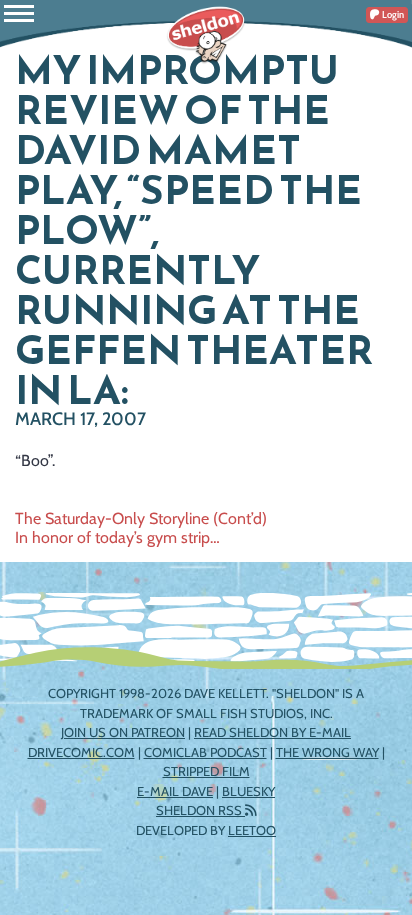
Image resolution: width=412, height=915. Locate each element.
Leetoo (252, 830)
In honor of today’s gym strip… (117, 537)
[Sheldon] (206, 35)
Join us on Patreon (123, 732)
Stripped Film (206, 771)
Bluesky (248, 791)
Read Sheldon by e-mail (272, 732)
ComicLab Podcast (205, 752)
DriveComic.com (81, 752)
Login (392, 14)
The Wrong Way (327, 752)
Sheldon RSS (200, 810)
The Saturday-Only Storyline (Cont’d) (141, 518)
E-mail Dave (175, 791)
